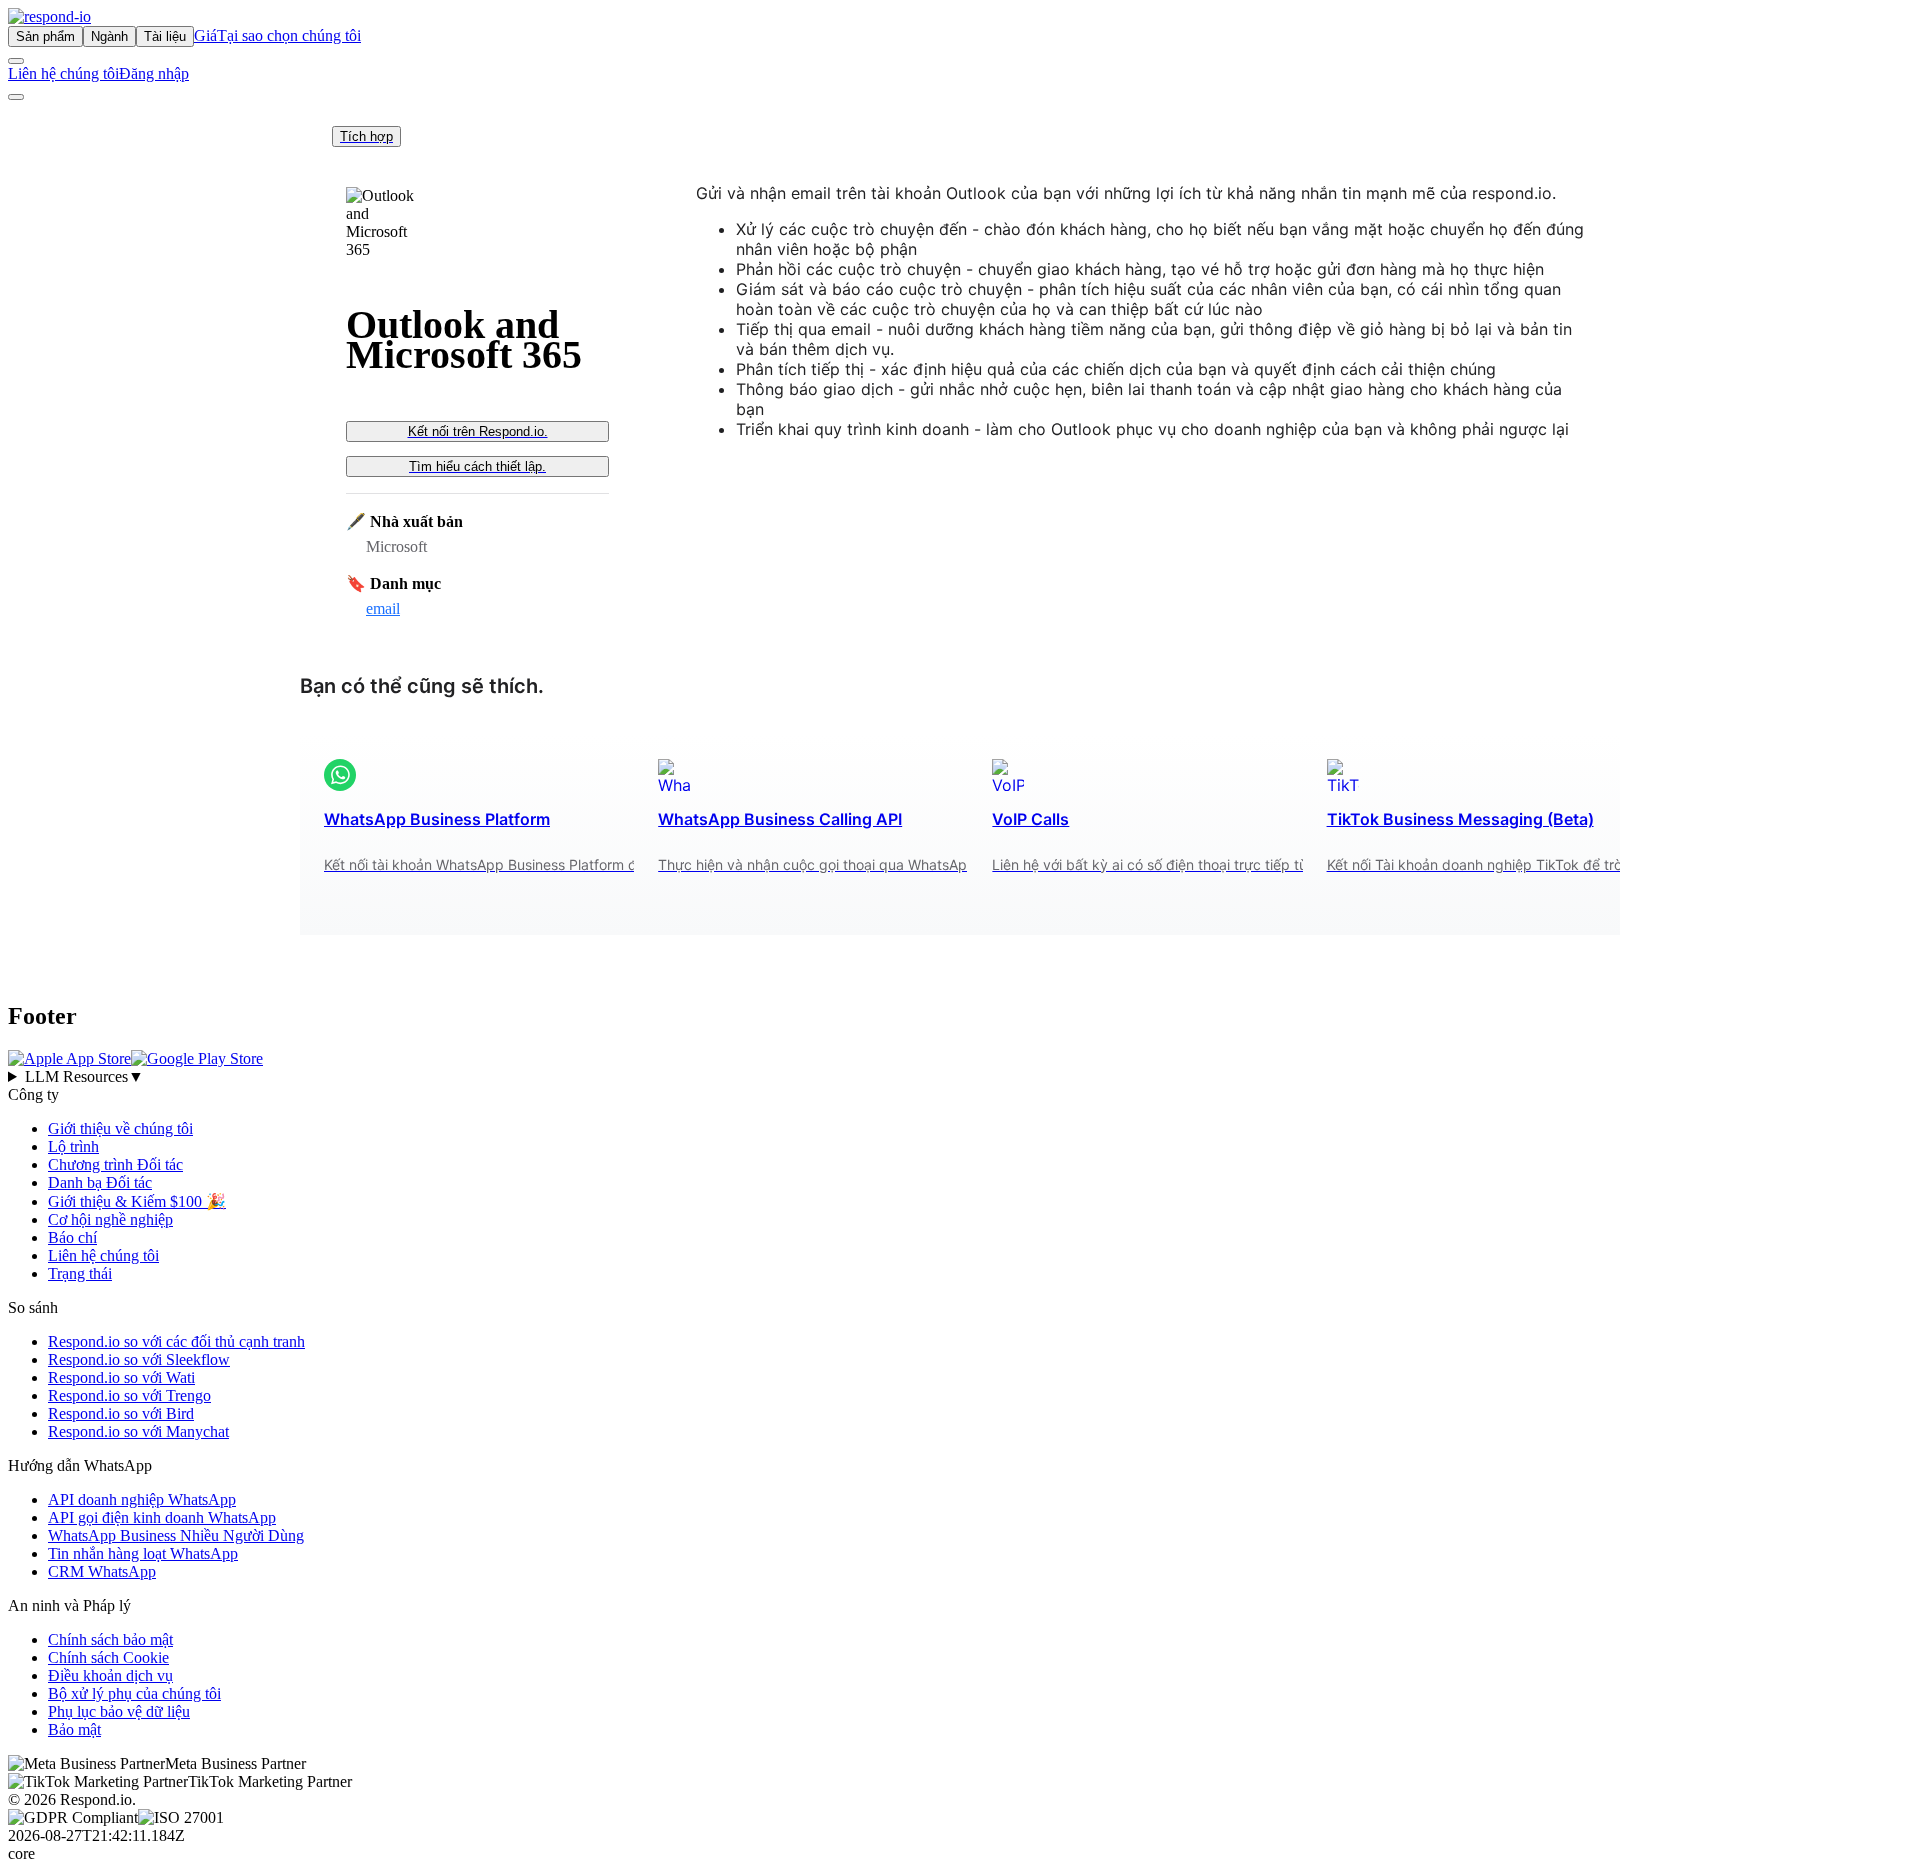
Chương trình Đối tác (115, 1164)
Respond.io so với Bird (121, 1413)
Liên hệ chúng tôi (63, 73)
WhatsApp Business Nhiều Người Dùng (176, 1535)
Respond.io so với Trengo (129, 1395)
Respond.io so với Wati (121, 1377)
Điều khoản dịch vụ (110, 1675)
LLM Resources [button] (84, 1076)
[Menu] (16, 97)
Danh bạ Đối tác (100, 1182)
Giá (205, 35)
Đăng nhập (154, 73)
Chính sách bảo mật (110, 1639)
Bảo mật (74, 1729)
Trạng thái (80, 1273)
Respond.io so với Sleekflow (139, 1359)
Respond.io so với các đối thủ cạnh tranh (176, 1341)
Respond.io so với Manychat (138, 1431)
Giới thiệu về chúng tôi (120, 1128)
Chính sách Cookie (108, 1657)
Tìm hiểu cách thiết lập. (477, 466)
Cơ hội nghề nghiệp (110, 1219)
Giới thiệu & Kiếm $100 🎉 (137, 1201)
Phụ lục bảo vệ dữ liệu (119, 1711)
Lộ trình (73, 1146)
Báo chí (72, 1237)
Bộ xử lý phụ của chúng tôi (134, 1693)
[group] (960, 1077)
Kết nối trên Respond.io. (478, 431)
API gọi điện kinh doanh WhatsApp (162, 1517)
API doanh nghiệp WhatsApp (142, 1499)
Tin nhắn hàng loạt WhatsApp (143, 1553)
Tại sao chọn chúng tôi (289, 35)
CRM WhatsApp (102, 1571)
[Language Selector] (16, 61)
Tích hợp (366, 136)
